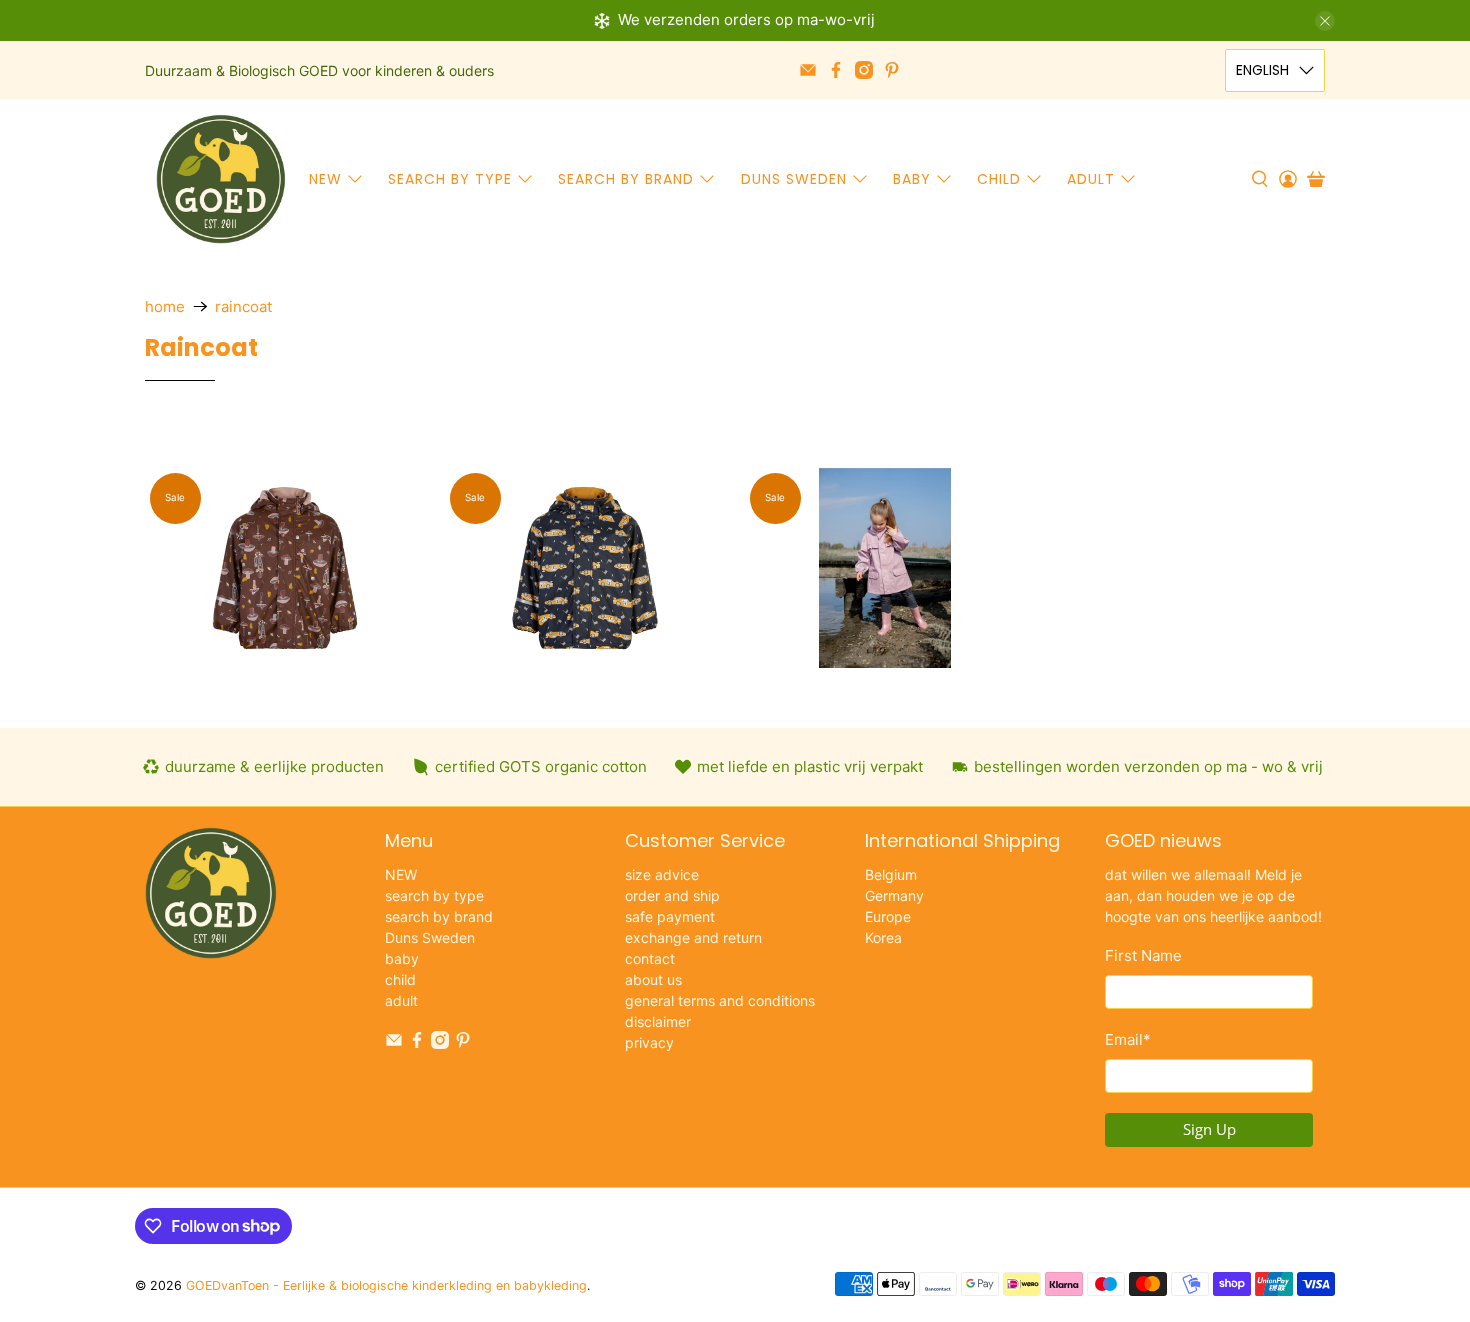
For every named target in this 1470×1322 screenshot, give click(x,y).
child (999, 179)
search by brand (626, 179)
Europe (888, 916)
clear (501, 439)
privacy (649, 1042)
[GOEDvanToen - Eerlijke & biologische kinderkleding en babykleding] (221, 179)
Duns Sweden (794, 179)
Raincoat (243, 306)
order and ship (672, 895)
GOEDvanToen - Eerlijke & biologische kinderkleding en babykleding (386, 1285)
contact (650, 958)
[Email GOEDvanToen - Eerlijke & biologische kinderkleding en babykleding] (808, 70)
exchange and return (693, 937)
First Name (1143, 955)
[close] (1325, 21)
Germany (894, 895)
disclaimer (658, 1021)
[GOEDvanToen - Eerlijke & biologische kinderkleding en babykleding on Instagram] (864, 70)
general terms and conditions (720, 1000)
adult (1091, 179)
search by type (450, 179)
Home (165, 306)
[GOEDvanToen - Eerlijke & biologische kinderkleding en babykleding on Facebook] (836, 70)
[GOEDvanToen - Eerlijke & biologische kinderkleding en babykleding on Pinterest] (892, 70)
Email (1128, 1039)
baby (912, 179)
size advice (662, 874)
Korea (883, 937)
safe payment (670, 916)
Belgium (891, 874)
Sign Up (1209, 1129)
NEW (325, 179)
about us (653, 979)
